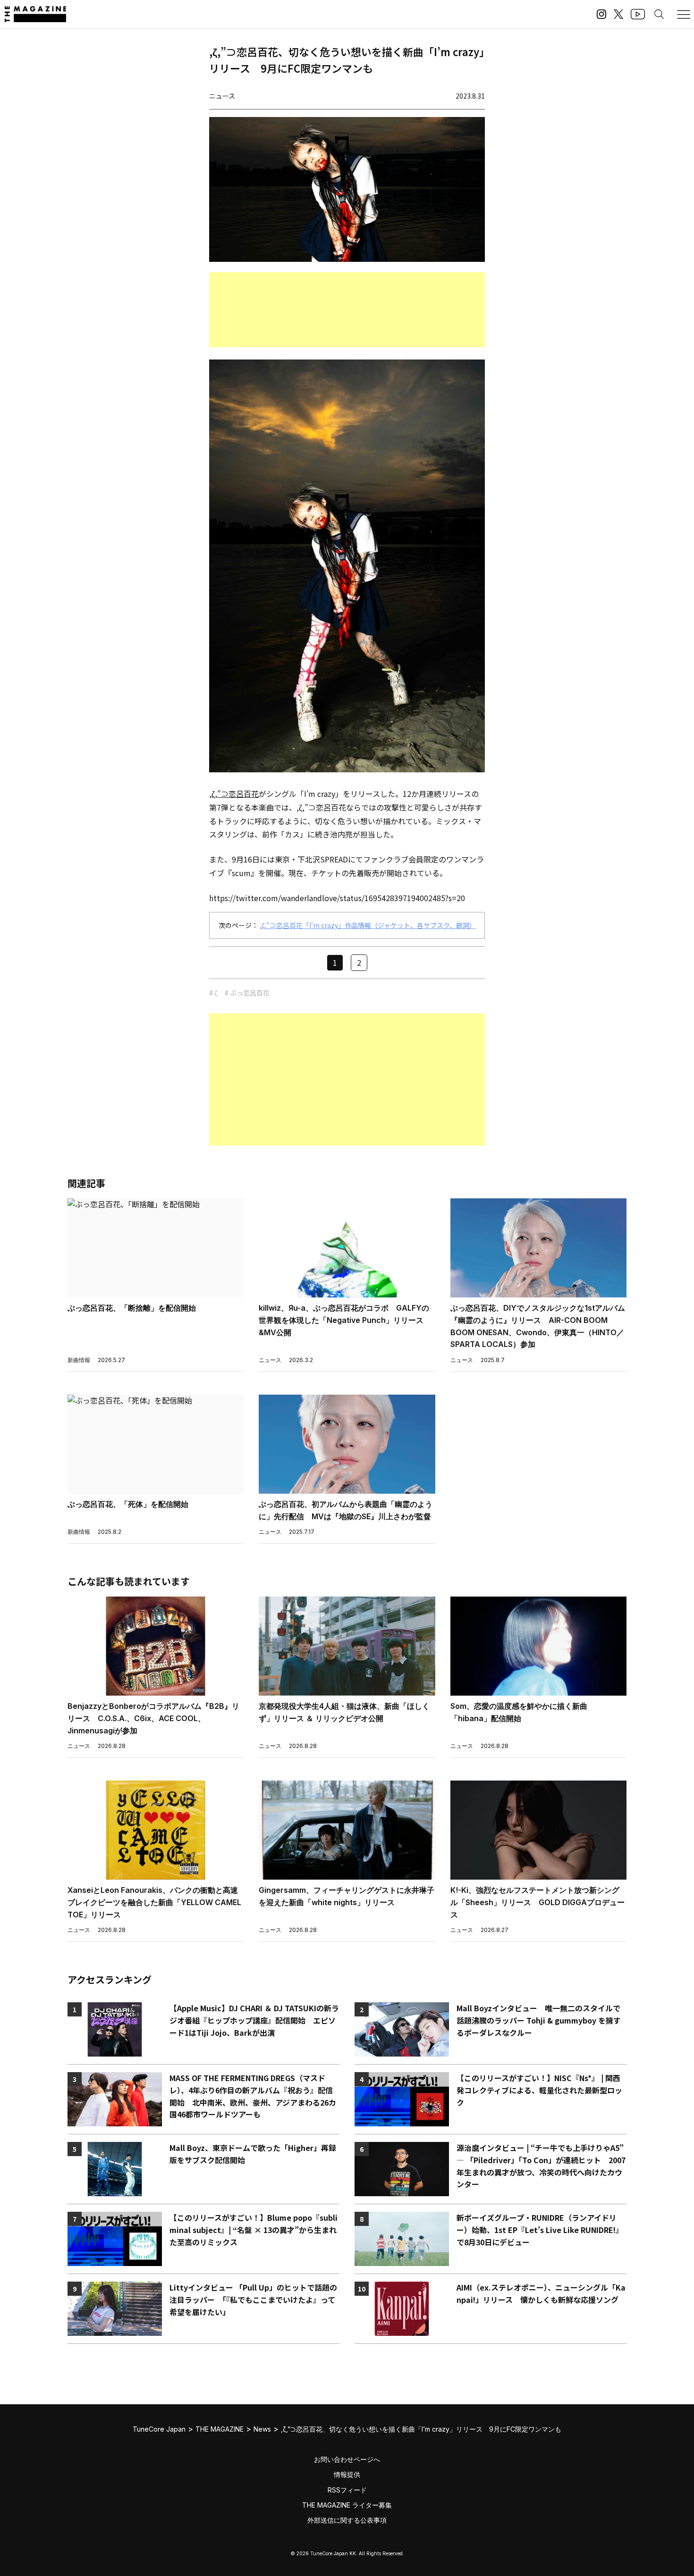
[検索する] (659, 14)
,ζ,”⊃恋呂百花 (234, 794)
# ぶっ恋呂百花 (247, 993)
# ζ (213, 993)
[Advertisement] (347, 310)
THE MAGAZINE (220, 2429)
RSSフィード (347, 2490)
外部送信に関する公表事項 (347, 2520)
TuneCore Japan (159, 2429)
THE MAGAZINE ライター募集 (347, 2505)
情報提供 (347, 2474)
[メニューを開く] (684, 14)
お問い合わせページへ (347, 2459)
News (262, 2429)
